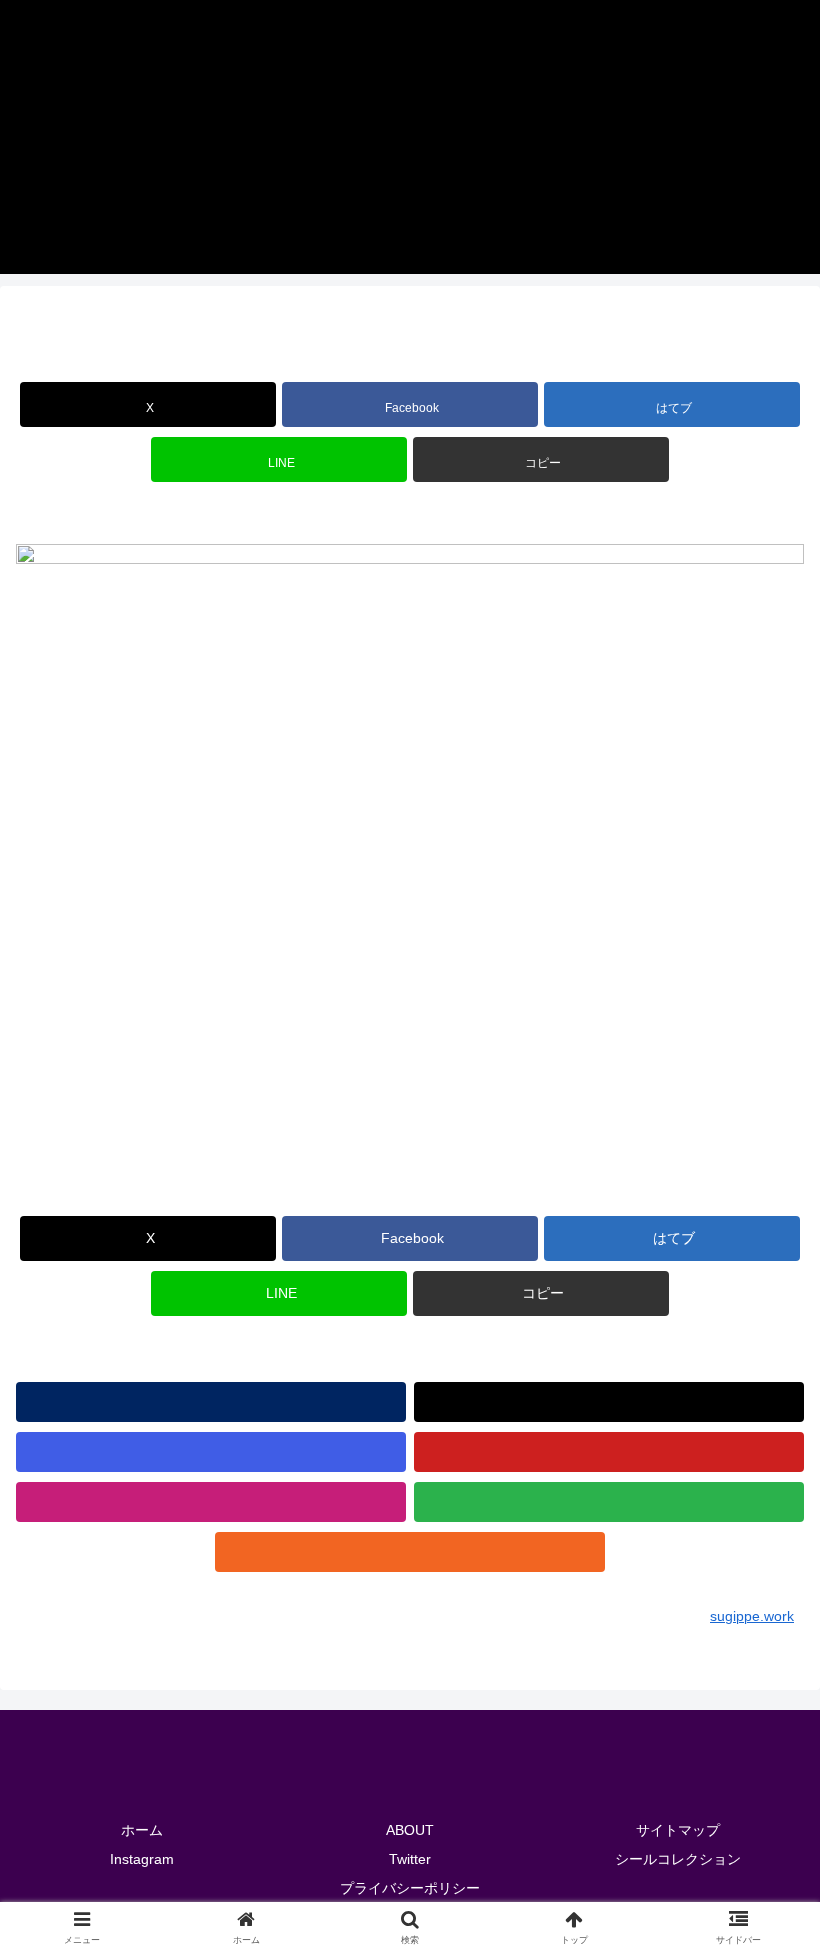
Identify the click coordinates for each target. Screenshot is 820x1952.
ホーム (142, 1830)
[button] (541, 459)
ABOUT (410, 1830)
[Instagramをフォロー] (211, 1452)
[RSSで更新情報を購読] (410, 1552)
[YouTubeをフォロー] (609, 1452)
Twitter (410, 1859)
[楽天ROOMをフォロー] (211, 1502)
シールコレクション (678, 1859)
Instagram (142, 1859)
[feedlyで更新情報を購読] (609, 1502)
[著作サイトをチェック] (211, 1402)
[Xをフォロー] (609, 1402)
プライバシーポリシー (410, 1888)
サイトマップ (678, 1830)
